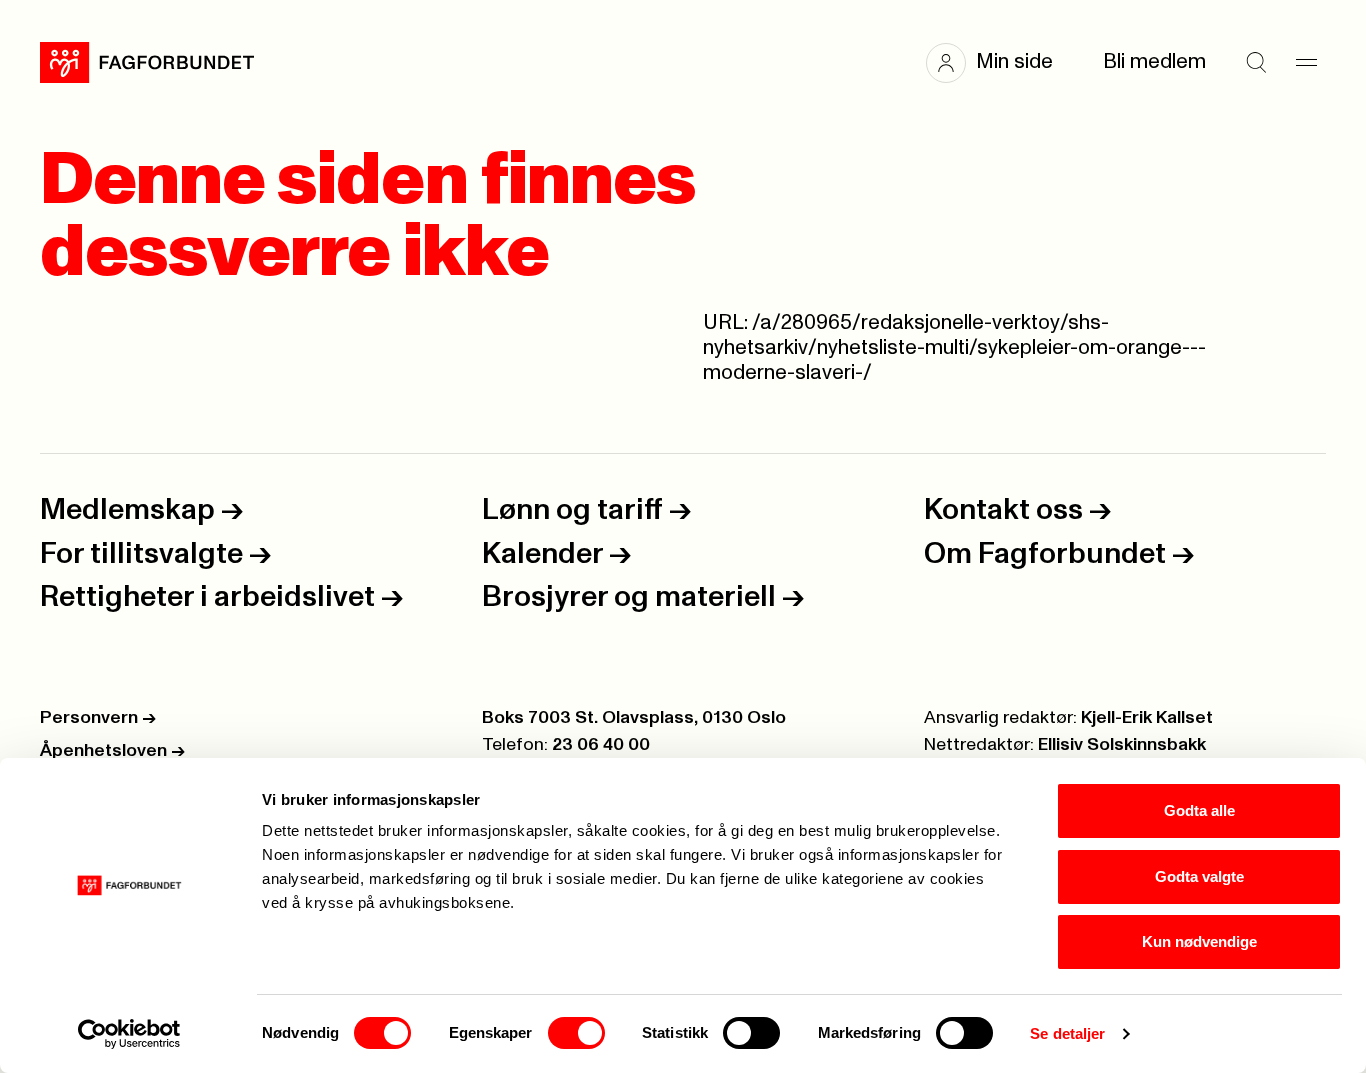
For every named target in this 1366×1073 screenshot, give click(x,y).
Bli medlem (1154, 62)
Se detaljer (1067, 1033)
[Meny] (1306, 63)
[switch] (576, 1033)
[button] (999, 63)
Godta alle (1199, 810)
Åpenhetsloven (112, 751)
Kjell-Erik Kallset (1147, 718)
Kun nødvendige (1199, 941)
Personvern (98, 718)
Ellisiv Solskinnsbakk (1122, 745)
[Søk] (1256, 63)
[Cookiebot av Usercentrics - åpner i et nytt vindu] (129, 1034)
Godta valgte (1199, 876)
